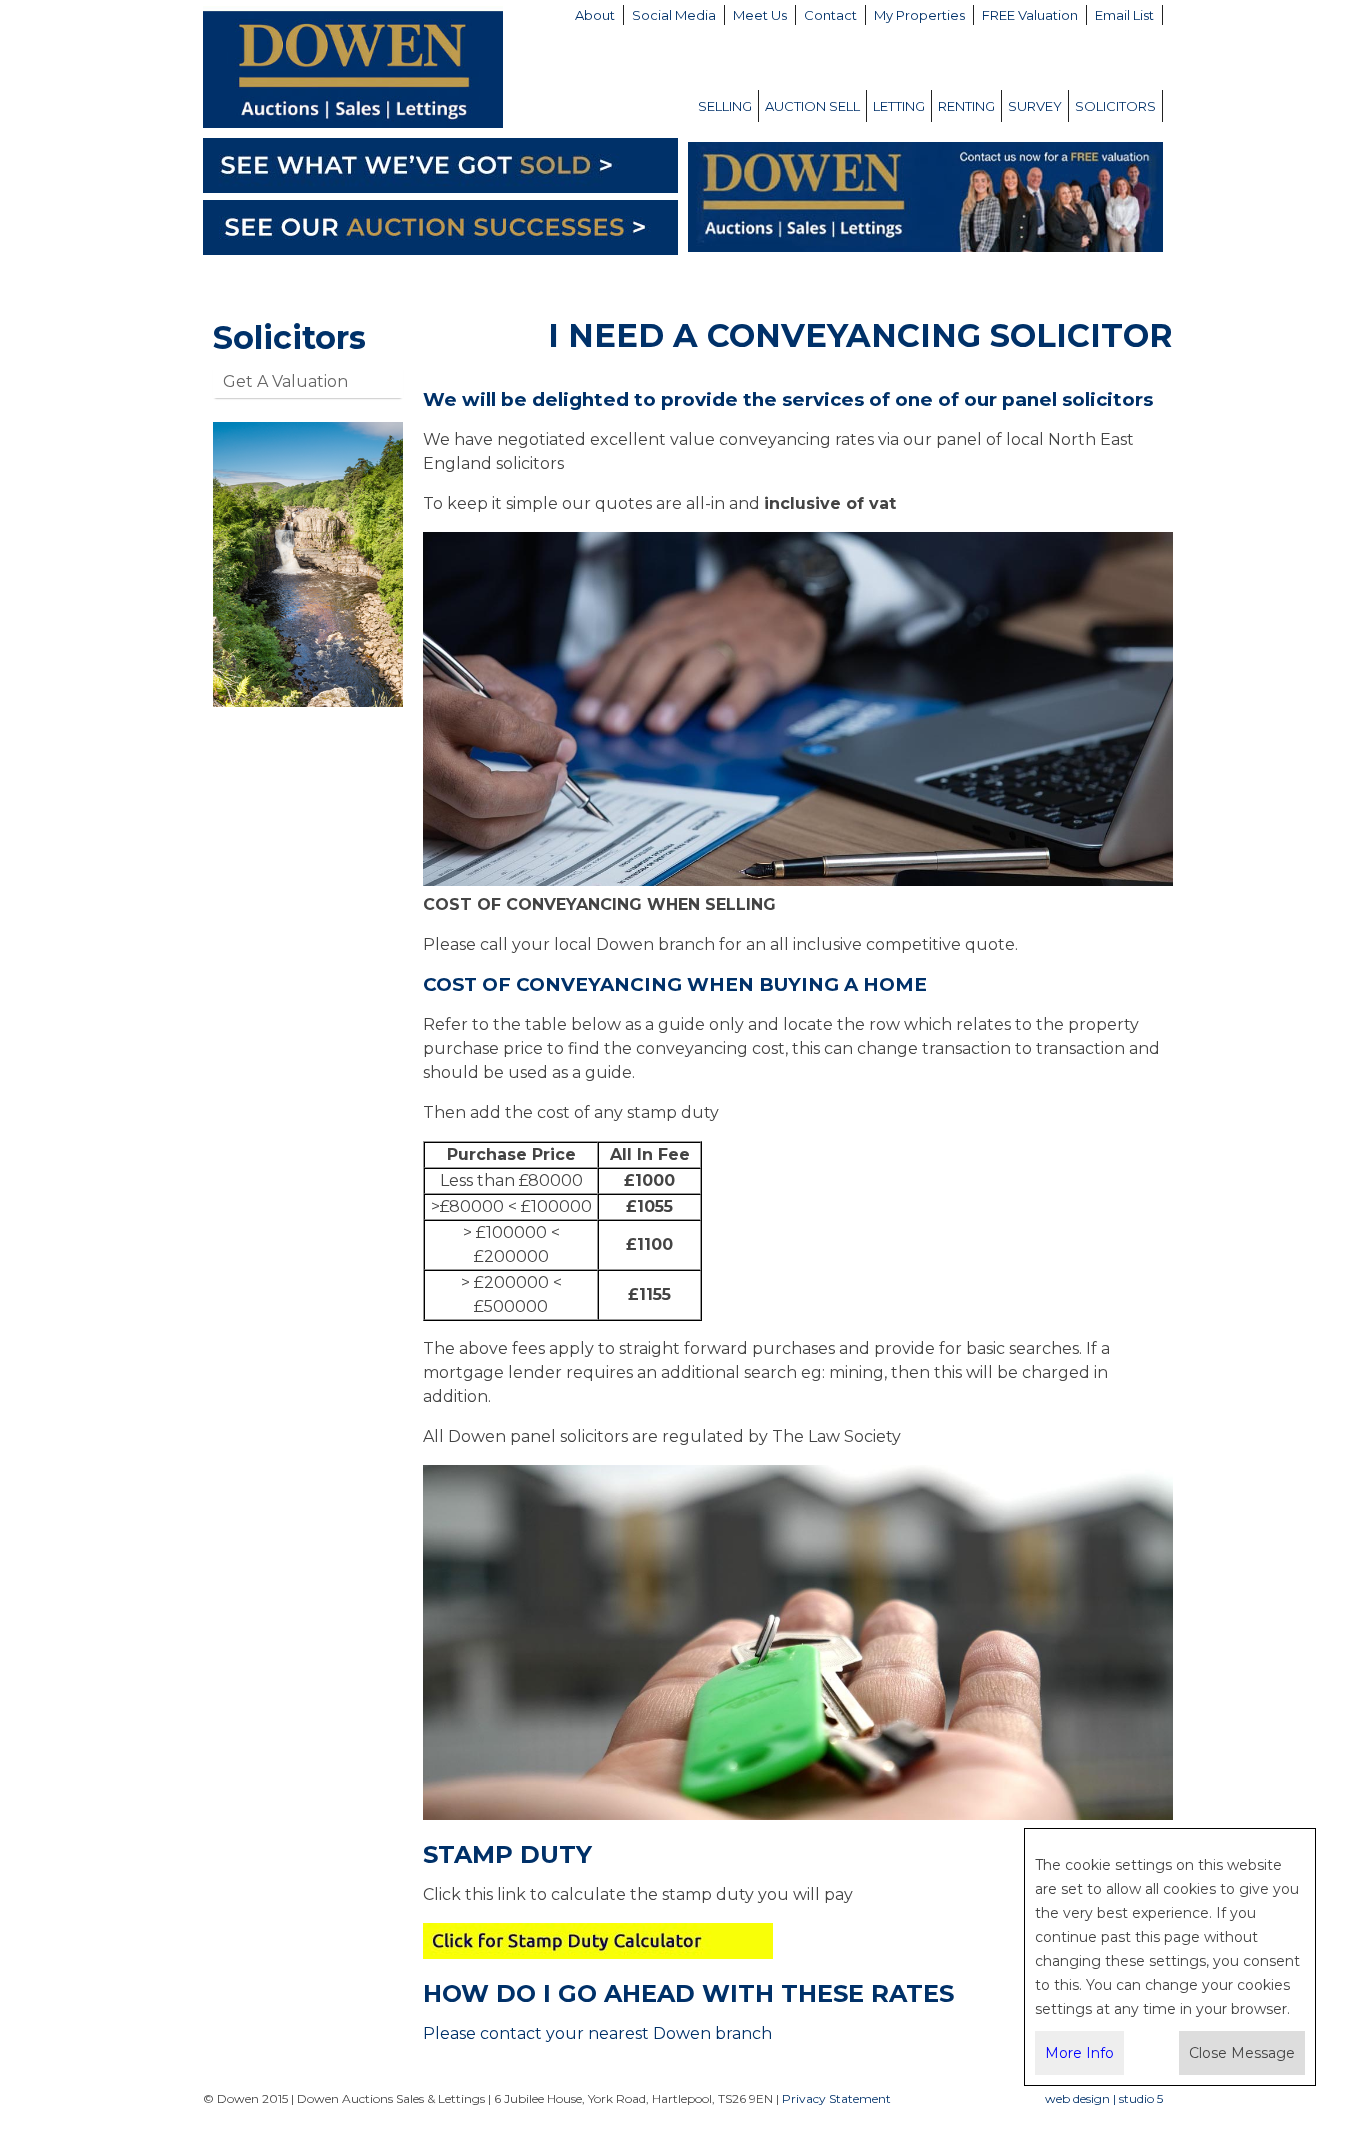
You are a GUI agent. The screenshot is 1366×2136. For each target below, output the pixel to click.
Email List (1124, 15)
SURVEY (1035, 106)
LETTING (899, 106)
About (595, 15)
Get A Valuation (285, 381)
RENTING (966, 106)
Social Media (674, 15)
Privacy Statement (836, 2098)
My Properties (919, 15)
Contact (830, 15)
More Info (1079, 2053)
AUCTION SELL (812, 106)
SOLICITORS (1115, 106)
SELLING (725, 106)
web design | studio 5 (1104, 2098)
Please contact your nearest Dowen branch (597, 2033)
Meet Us (760, 15)
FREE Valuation (1030, 15)
